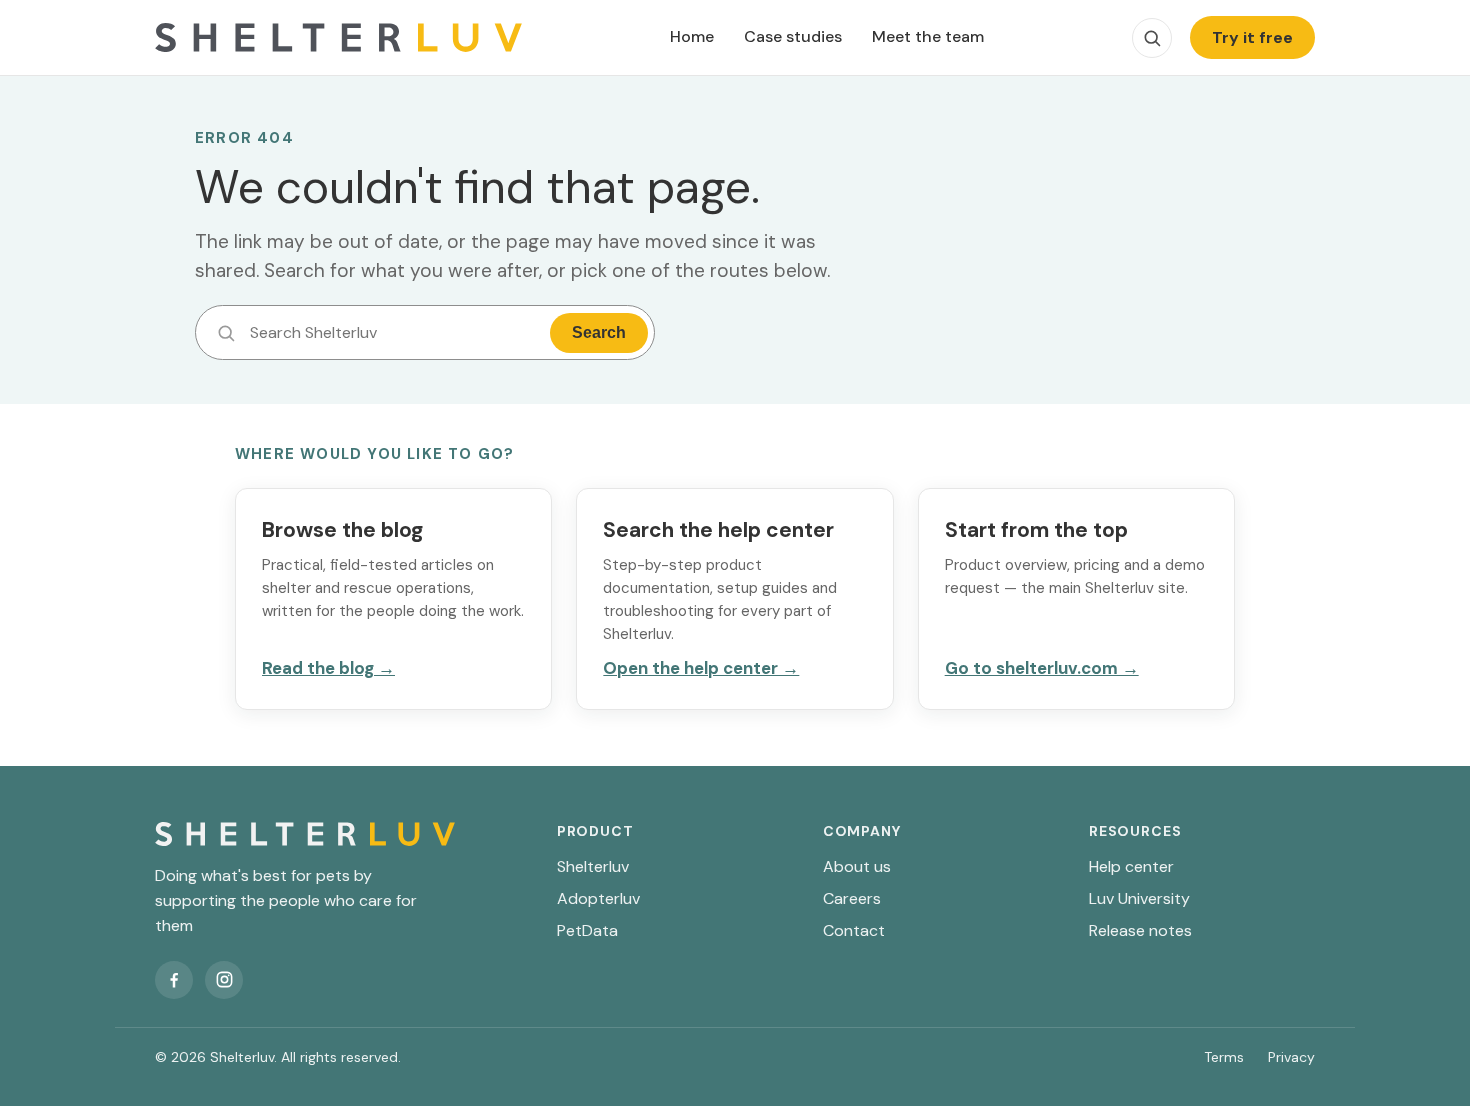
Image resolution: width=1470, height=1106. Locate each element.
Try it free (1252, 37)
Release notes (1140, 930)
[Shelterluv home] (338, 38)
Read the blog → (328, 668)
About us (857, 866)
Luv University (1139, 898)
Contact (854, 930)
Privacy (1291, 1057)
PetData (587, 930)
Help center (1131, 866)
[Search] (1152, 38)
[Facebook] (174, 980)
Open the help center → (701, 668)
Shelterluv (593, 866)
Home (692, 36)
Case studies (793, 36)
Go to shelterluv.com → (1042, 668)
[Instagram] (224, 980)
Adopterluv (598, 898)
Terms (1224, 1057)
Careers (852, 898)
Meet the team (928, 36)
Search (599, 332)
